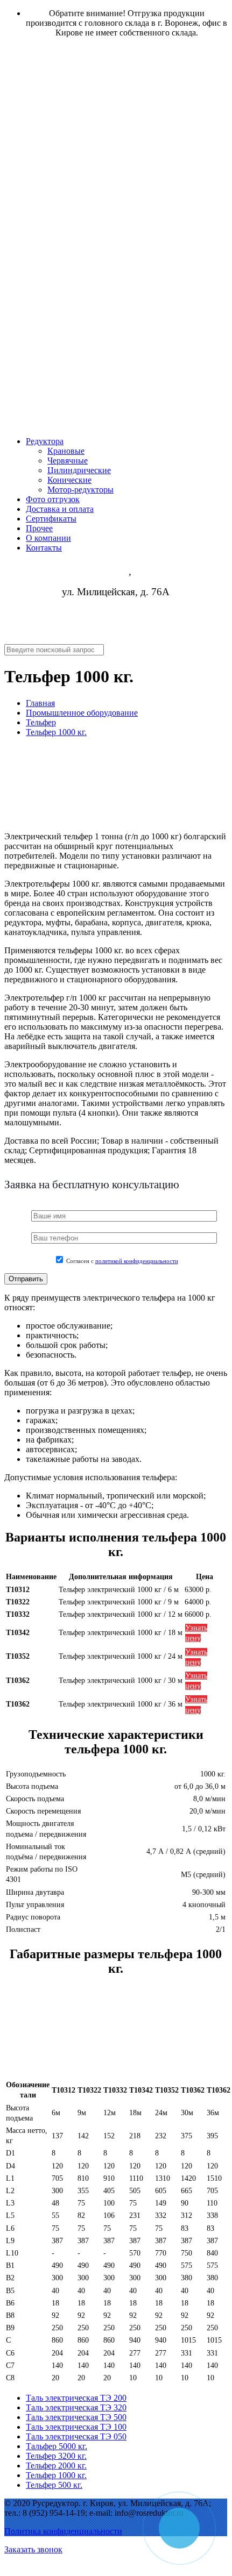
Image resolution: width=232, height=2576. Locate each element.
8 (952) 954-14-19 (116, 613)
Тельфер (41, 722)
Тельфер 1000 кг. (56, 732)
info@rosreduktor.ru (116, 633)
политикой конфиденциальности (137, 1261)
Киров (115, 572)
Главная (40, 703)
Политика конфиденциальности (63, 2531)
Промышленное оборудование (82, 713)
